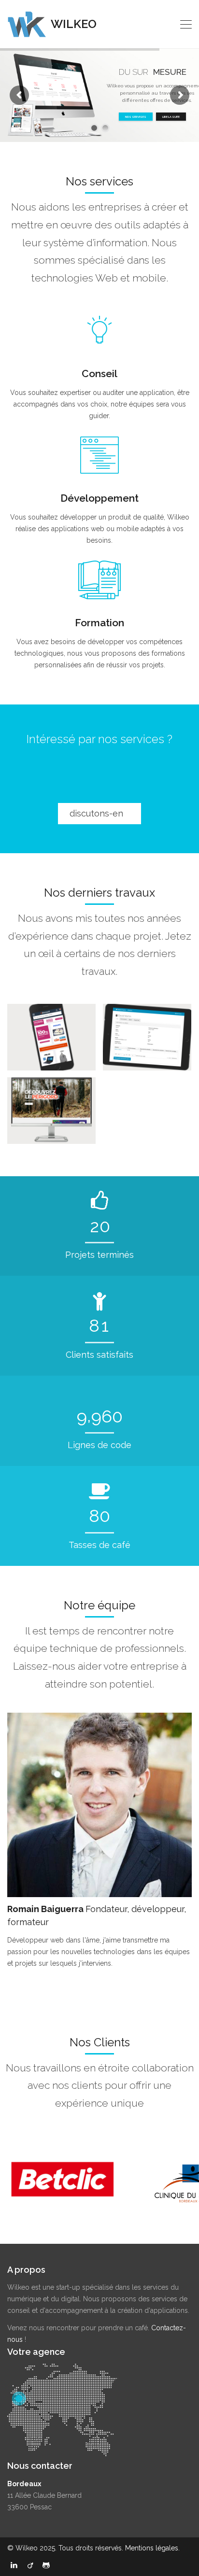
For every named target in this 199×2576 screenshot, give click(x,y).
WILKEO (72, 24)
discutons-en (98, 813)
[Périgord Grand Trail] (51, 1110)
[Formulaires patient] (147, 1037)
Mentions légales (152, 2548)
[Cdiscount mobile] (51, 1037)
